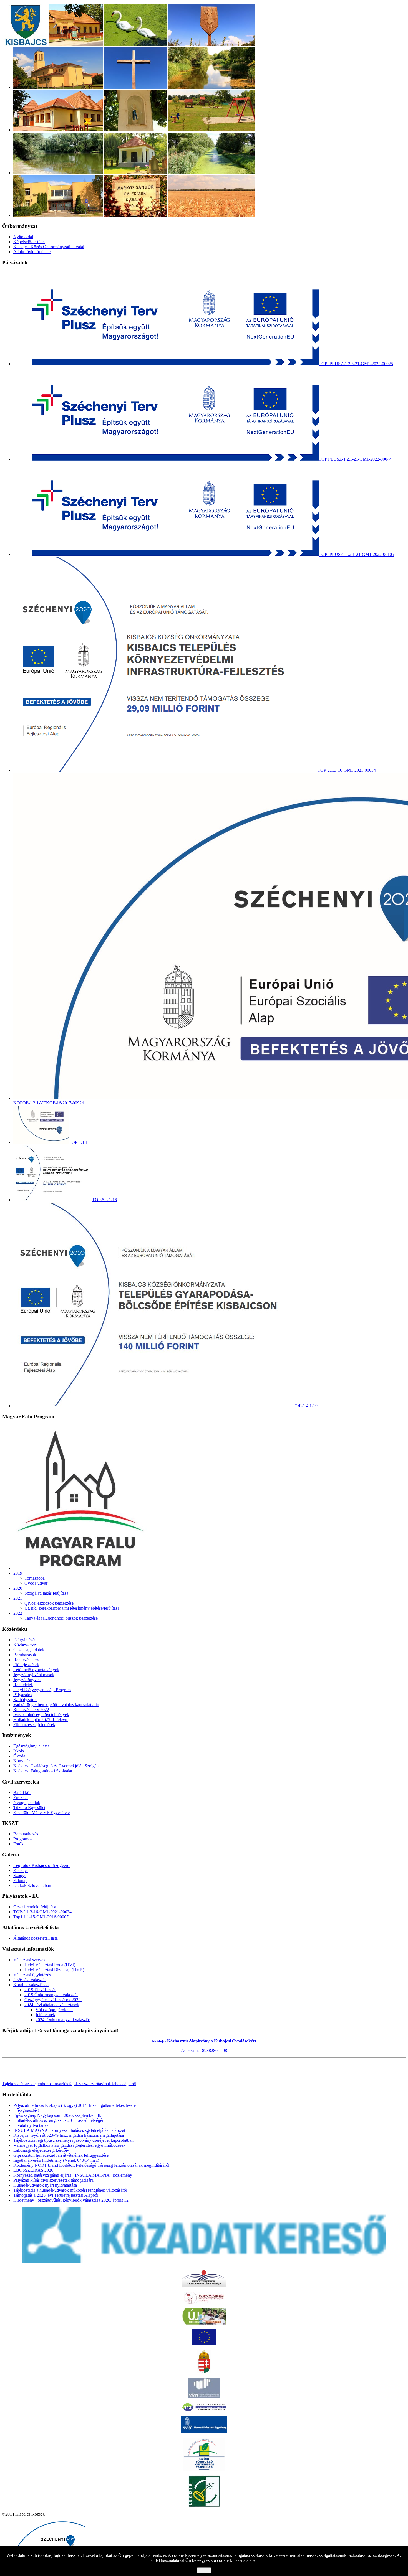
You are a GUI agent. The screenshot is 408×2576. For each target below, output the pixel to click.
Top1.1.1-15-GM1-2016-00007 (41, 1917)
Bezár (204, 2570)
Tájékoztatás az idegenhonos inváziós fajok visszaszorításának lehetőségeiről (69, 2084)
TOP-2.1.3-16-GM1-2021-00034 (42, 1912)
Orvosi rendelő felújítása (35, 1907)
